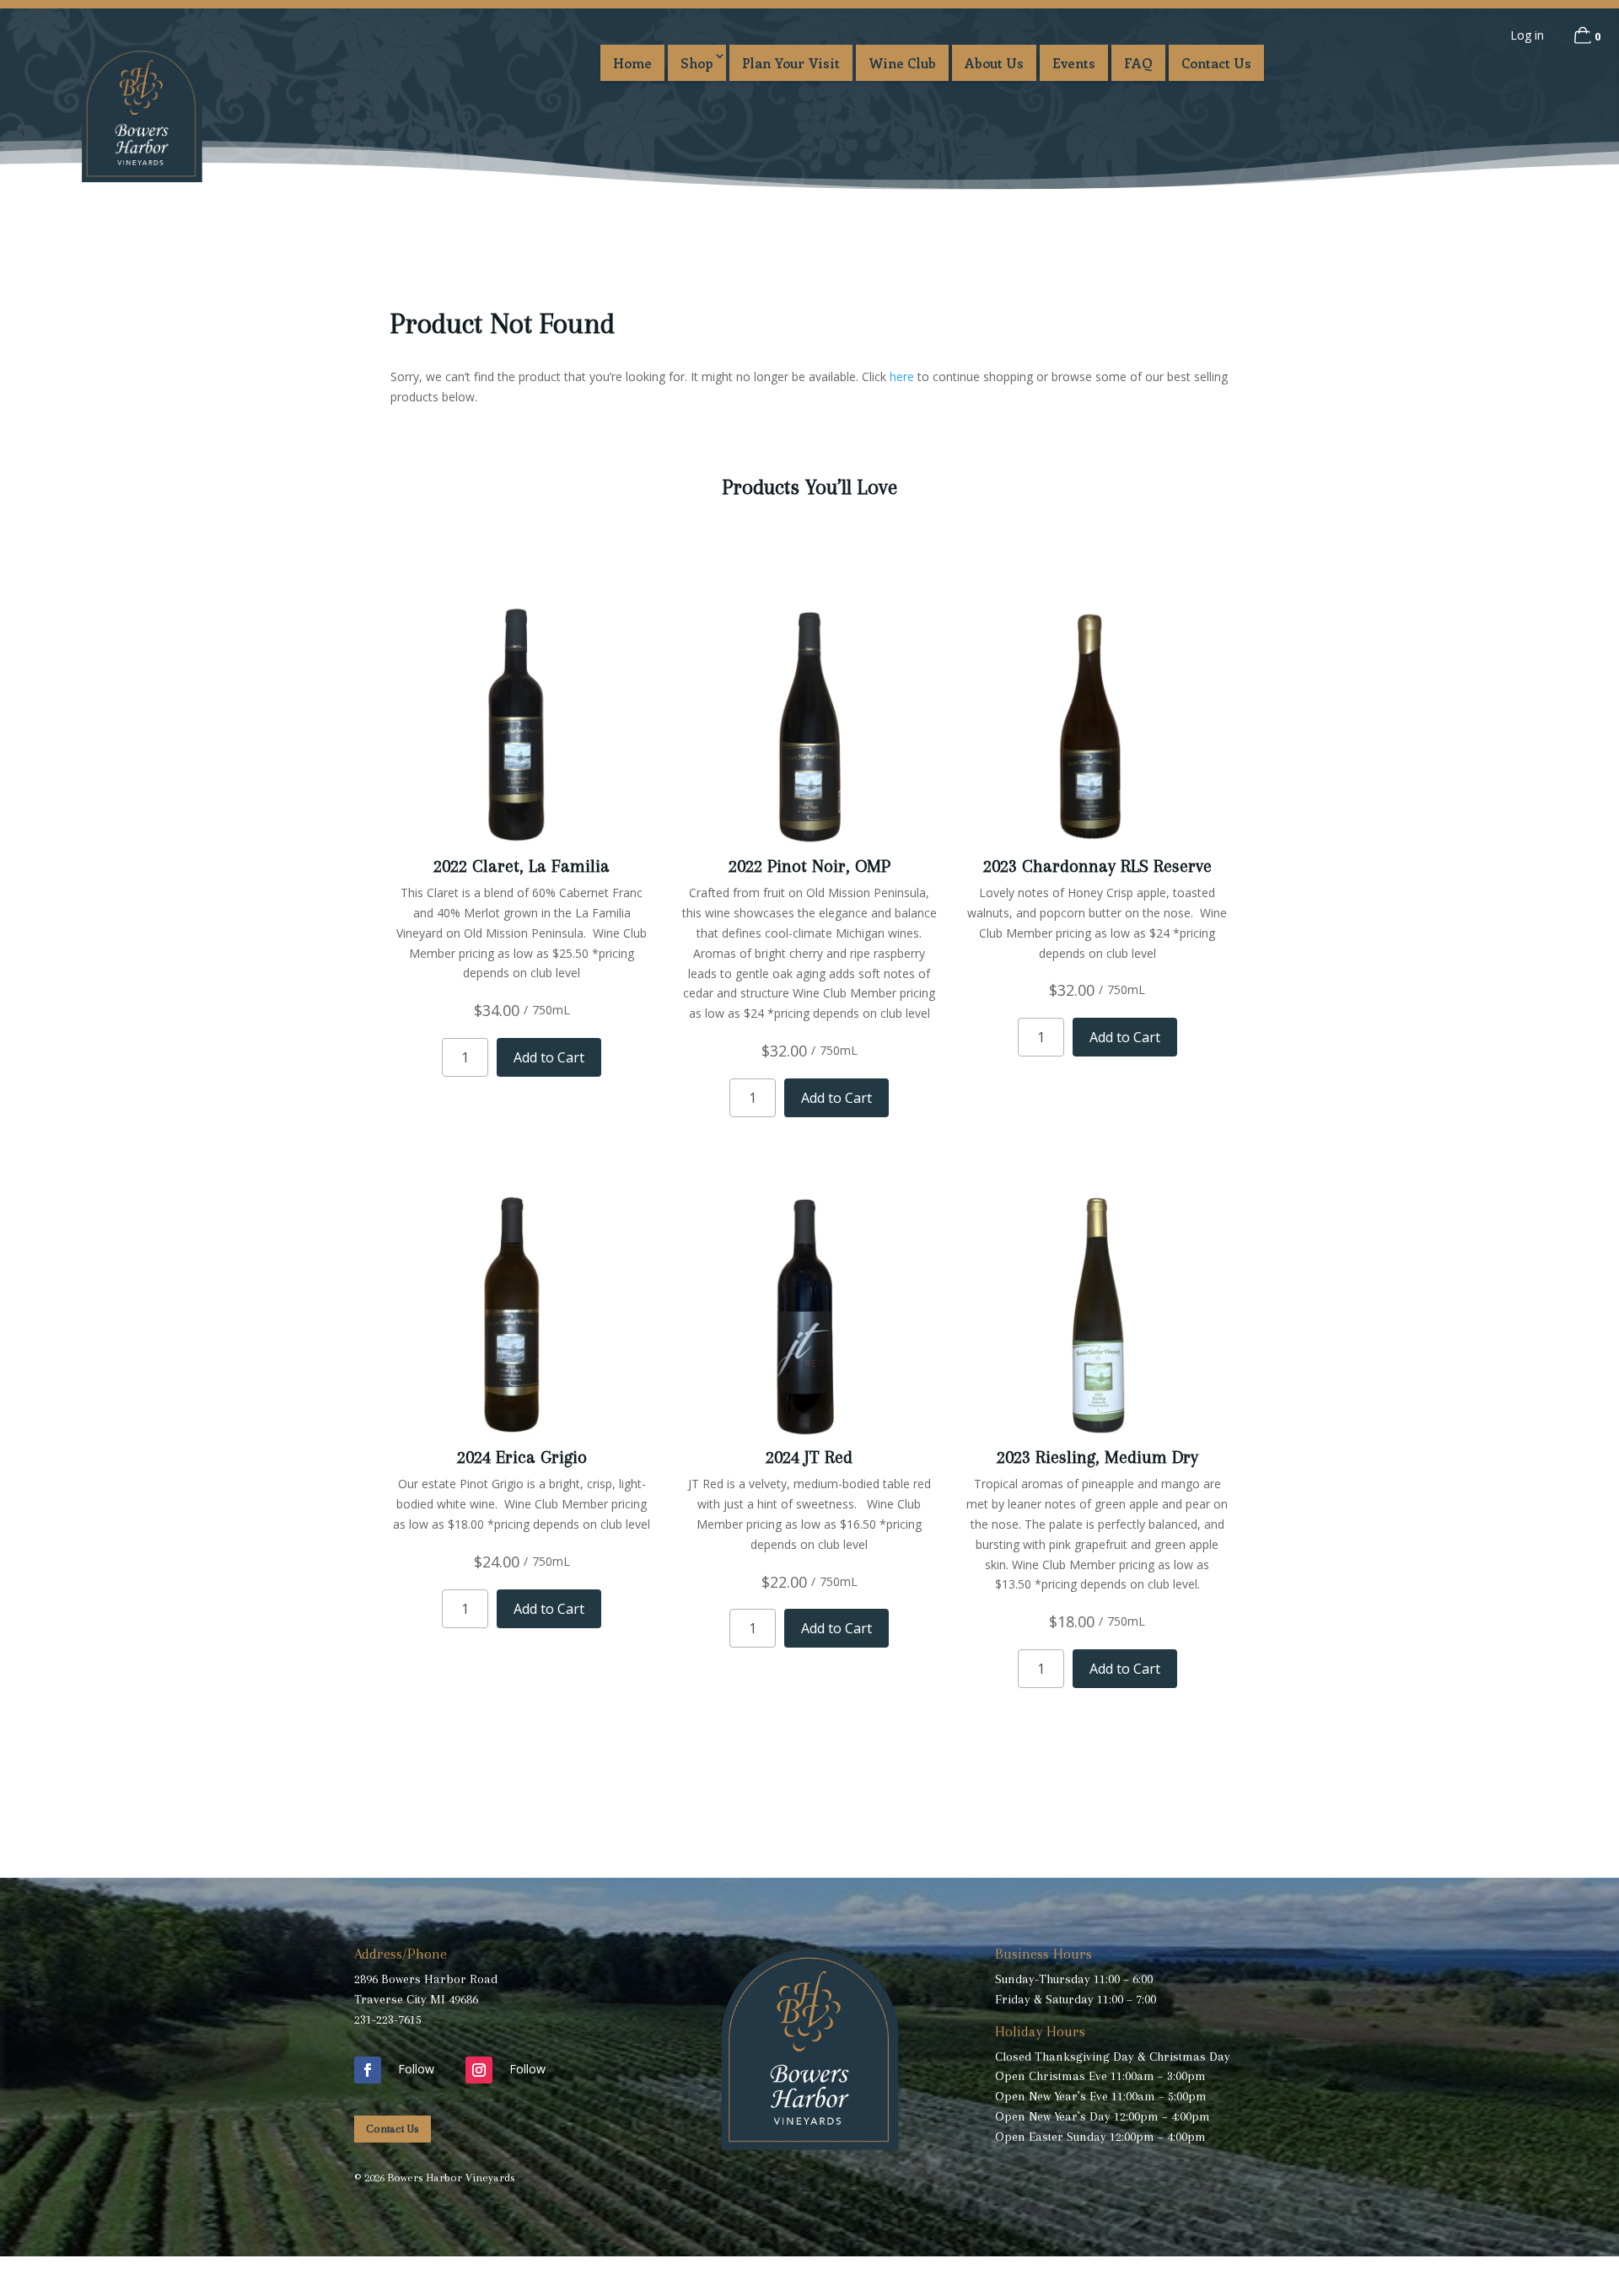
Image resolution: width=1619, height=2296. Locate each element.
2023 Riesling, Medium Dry (1097, 1457)
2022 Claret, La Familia (522, 866)
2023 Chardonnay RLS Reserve (1097, 866)
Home (632, 63)
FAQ (1138, 63)
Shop (697, 63)
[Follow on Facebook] (368, 2070)
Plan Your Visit (791, 63)
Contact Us (1216, 63)
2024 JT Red (809, 1457)
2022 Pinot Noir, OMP (809, 866)
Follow (416, 2069)
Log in (1527, 35)
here (902, 376)
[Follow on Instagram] (479, 2070)
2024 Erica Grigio (522, 1457)
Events (1074, 63)
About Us (994, 63)
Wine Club (902, 63)
